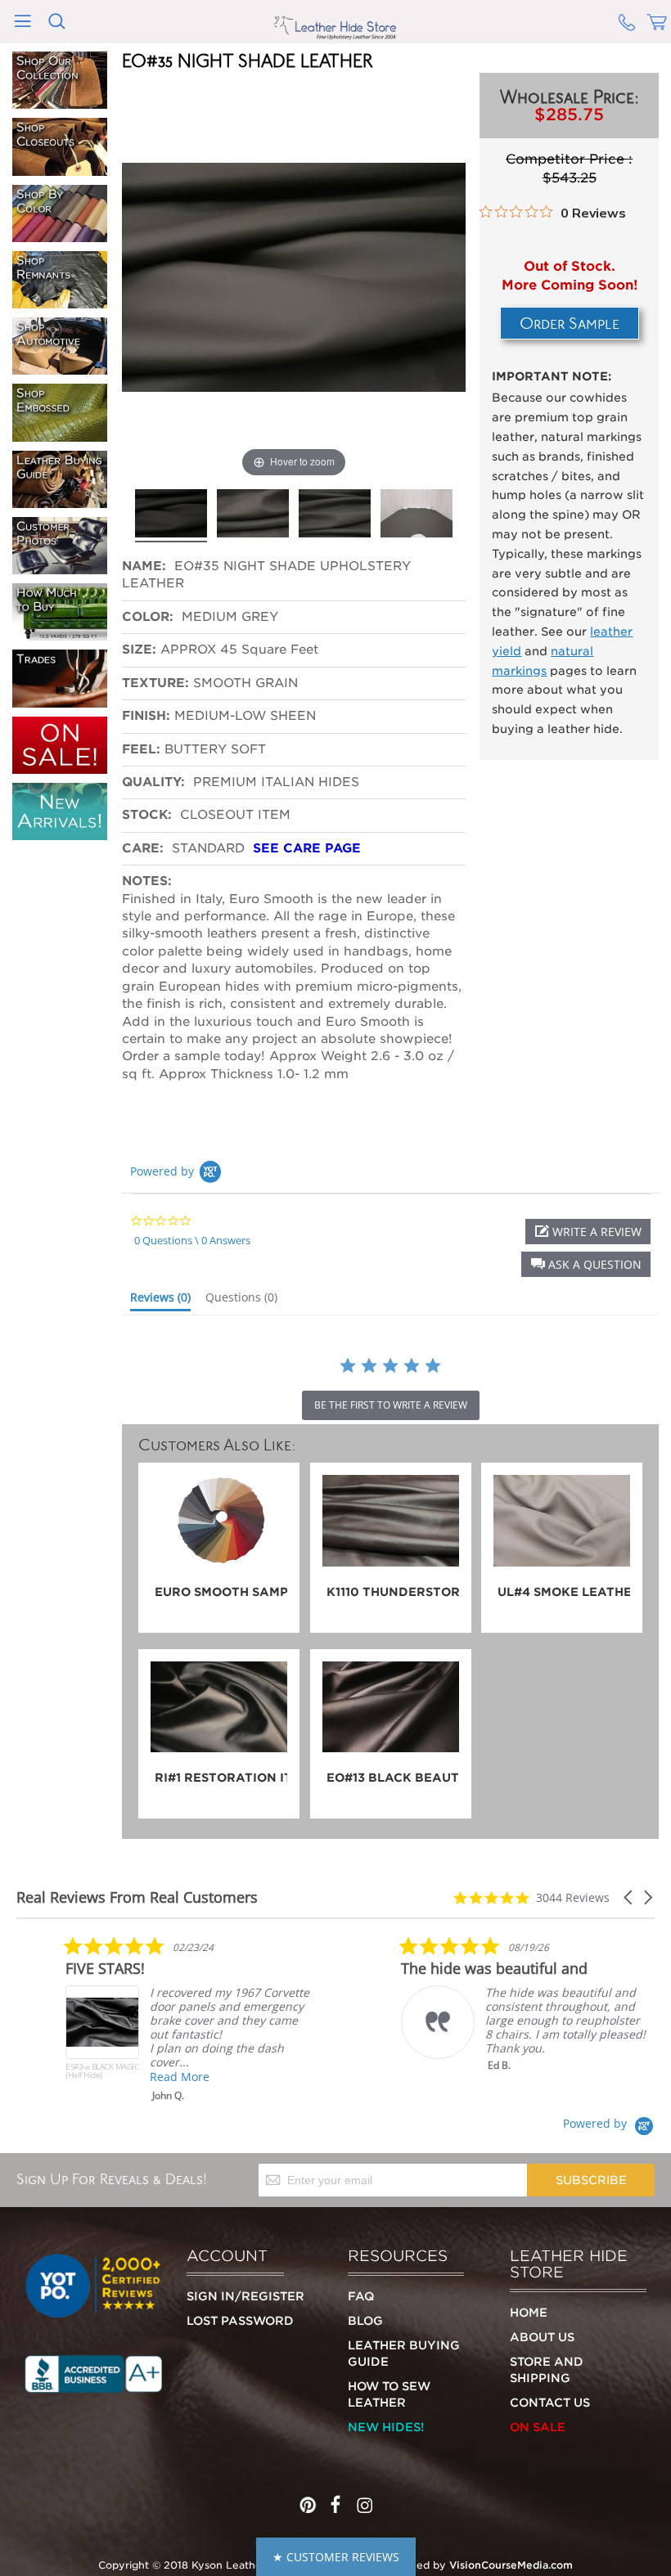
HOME (529, 2313)
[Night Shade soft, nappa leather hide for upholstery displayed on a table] (417, 514)
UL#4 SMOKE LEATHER (564, 1592)
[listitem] (188, 2019)
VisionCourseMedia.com (511, 2565)
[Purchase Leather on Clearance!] (60, 767)
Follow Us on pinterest (308, 2501)
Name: (146, 566)
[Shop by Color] (60, 235)
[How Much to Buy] (60, 633)
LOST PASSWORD (240, 2321)
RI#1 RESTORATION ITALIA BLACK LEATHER (221, 1778)
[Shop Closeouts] (60, 169)
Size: (139, 650)
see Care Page (307, 848)
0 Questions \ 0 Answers (192, 1240)
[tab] (160, 1301)
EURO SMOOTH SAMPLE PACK (221, 1592)
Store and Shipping (547, 2370)
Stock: (147, 815)
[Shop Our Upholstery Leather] (60, 101)
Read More (180, 2077)
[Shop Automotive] (60, 367)
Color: (150, 617)
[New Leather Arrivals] (60, 833)
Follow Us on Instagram (363, 2501)
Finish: (146, 716)
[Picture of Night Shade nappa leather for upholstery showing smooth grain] (171, 514)
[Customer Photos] (60, 567)
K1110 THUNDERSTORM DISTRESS (393, 1592)
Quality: (155, 782)
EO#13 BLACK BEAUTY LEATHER (393, 1778)
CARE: (143, 848)
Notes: (147, 881)
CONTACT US (550, 2403)
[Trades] (60, 700)
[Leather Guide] (60, 501)
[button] (586, 1264)
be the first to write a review (391, 1405)
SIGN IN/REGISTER (245, 2296)
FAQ (361, 2296)
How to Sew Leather (389, 2394)
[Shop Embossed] (60, 434)
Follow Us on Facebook (335, 2501)
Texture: (155, 683)
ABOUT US (542, 2337)
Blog (365, 2321)
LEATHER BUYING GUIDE (404, 2353)
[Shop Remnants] (60, 301)
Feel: (141, 749)
